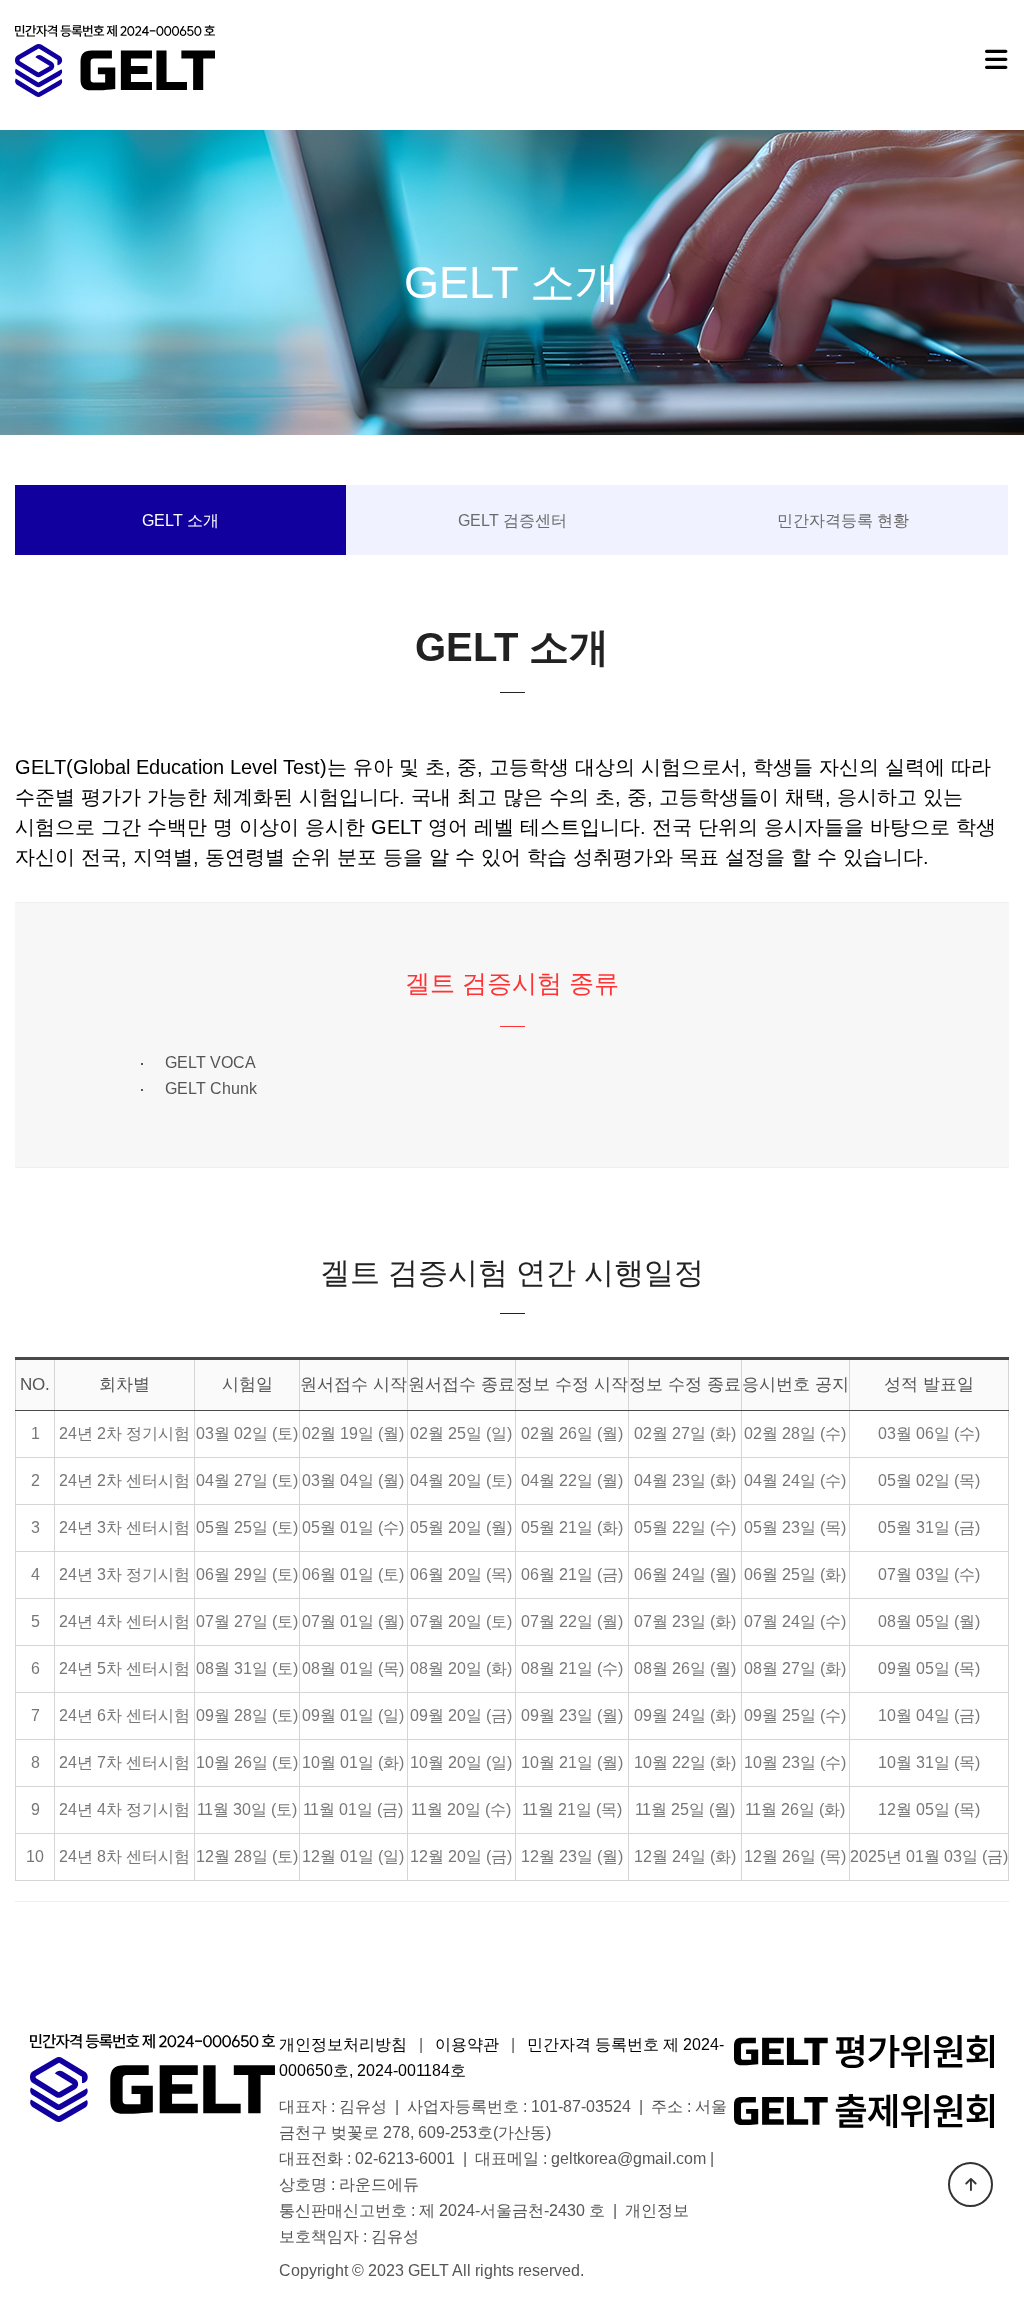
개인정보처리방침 (343, 2044)
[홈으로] (115, 61)
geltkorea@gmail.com (628, 2158)
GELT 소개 (180, 520)
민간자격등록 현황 (843, 520)
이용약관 (467, 2044)
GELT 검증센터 (512, 520)
